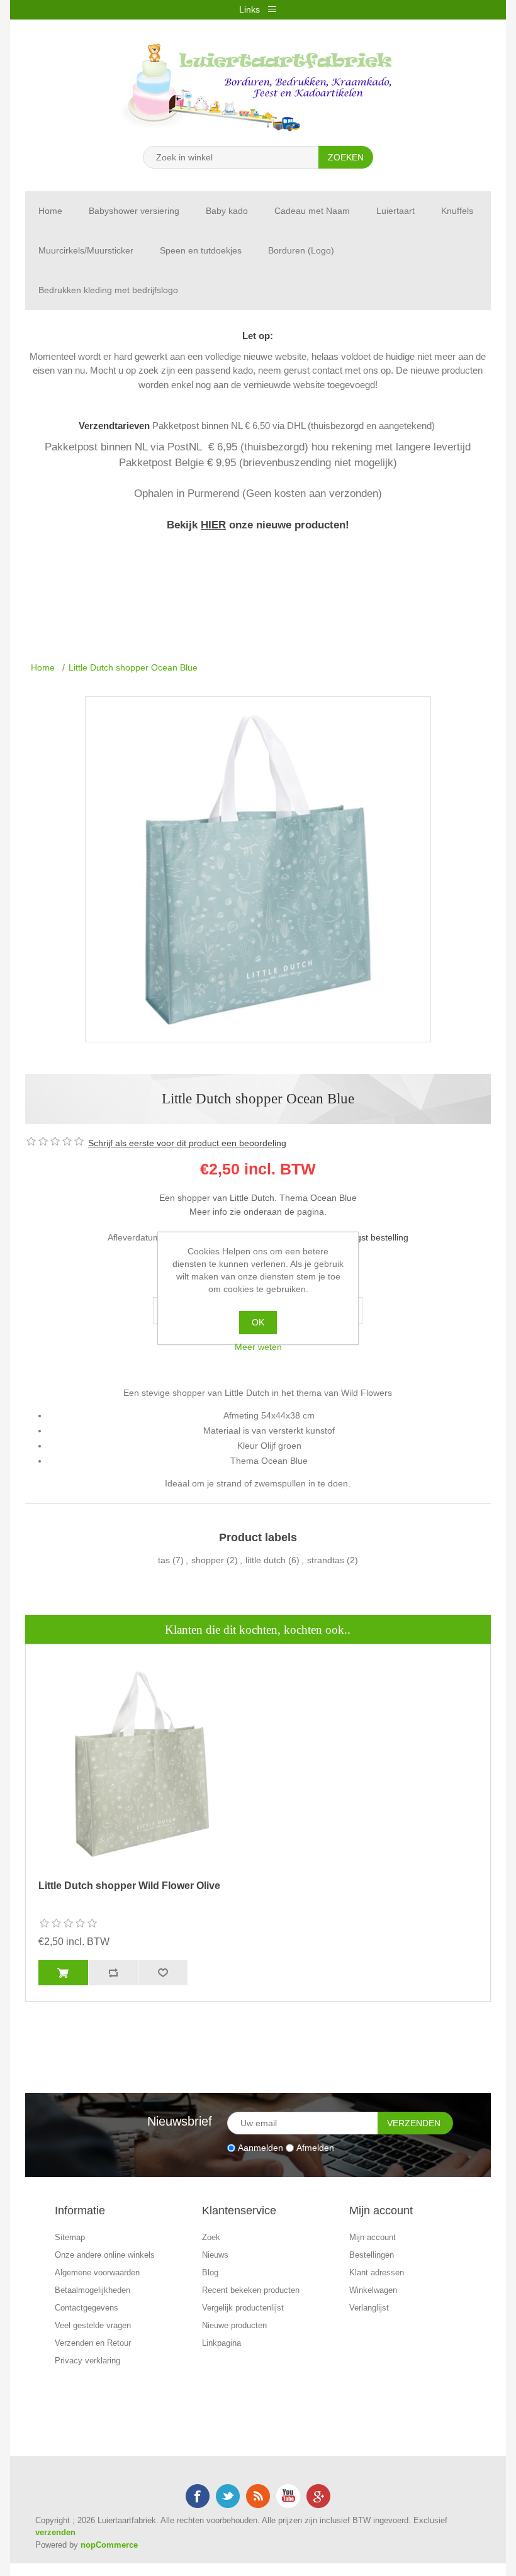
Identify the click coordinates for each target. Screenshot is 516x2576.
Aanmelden (261, 2148)
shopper (208, 1560)
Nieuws (215, 2255)
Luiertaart (395, 211)
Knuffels (457, 211)
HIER (213, 525)
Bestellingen (372, 2255)
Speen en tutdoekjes (201, 250)
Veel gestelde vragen (93, 2325)
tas (164, 1560)
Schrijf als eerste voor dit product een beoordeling (187, 1143)
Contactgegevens (87, 2308)
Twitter (228, 2496)
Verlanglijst (369, 2308)
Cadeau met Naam (312, 211)
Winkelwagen (373, 2290)
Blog (210, 2272)
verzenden (55, 2532)
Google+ (318, 2496)
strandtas (326, 1560)
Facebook (198, 2496)
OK (258, 1322)
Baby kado (227, 211)
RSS (258, 2496)
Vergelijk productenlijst (243, 2308)
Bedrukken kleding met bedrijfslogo (108, 290)
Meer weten (258, 1347)
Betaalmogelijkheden (93, 2290)
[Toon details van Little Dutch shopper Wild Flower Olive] (142, 1764)
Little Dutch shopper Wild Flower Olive (129, 1886)
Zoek (211, 2237)
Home (50, 211)
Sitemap (70, 2237)
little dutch (266, 1560)
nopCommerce (109, 2545)
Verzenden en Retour (93, 2343)
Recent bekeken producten (251, 2290)
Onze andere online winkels (105, 2255)
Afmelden (315, 2148)
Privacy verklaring (87, 2361)
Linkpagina (222, 2343)
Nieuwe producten (234, 2325)
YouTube (288, 2496)
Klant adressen (377, 2272)
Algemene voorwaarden (97, 2272)
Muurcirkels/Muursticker (86, 250)
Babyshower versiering (134, 211)
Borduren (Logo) (301, 250)
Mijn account (373, 2237)
